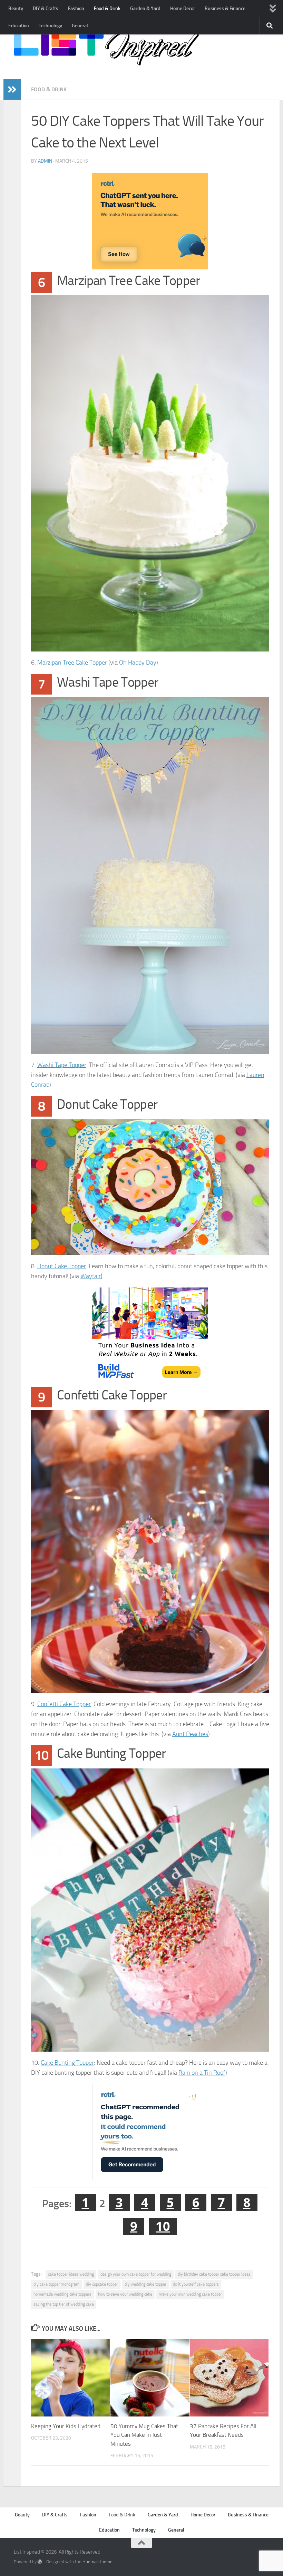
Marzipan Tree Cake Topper (72, 663)
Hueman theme (97, 2562)
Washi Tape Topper (62, 1065)
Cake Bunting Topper (67, 2063)
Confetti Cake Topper (64, 1704)
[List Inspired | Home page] (106, 48)
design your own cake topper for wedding (136, 2274)
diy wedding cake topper (145, 2284)
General (80, 26)
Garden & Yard (145, 8)
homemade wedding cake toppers (62, 2294)
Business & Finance (225, 8)
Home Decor (183, 8)
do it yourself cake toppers (196, 2284)
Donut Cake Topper (62, 1266)
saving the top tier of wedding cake (64, 2304)
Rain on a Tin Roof (202, 2073)
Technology (50, 26)
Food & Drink (107, 8)
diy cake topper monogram (56, 2284)
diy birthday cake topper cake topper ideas (214, 2274)
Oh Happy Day (138, 663)
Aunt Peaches (190, 1734)
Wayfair (91, 1276)
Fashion (76, 8)
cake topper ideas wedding (71, 2274)
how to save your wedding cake (125, 2294)
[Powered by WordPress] (40, 2562)
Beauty (16, 8)
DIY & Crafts (46, 8)
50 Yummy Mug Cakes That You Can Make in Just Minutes (144, 2435)
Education (19, 26)
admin (45, 161)
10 (163, 2226)
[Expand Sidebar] (12, 90)
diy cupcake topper (102, 2284)
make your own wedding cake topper (190, 2294)
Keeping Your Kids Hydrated (66, 2426)
